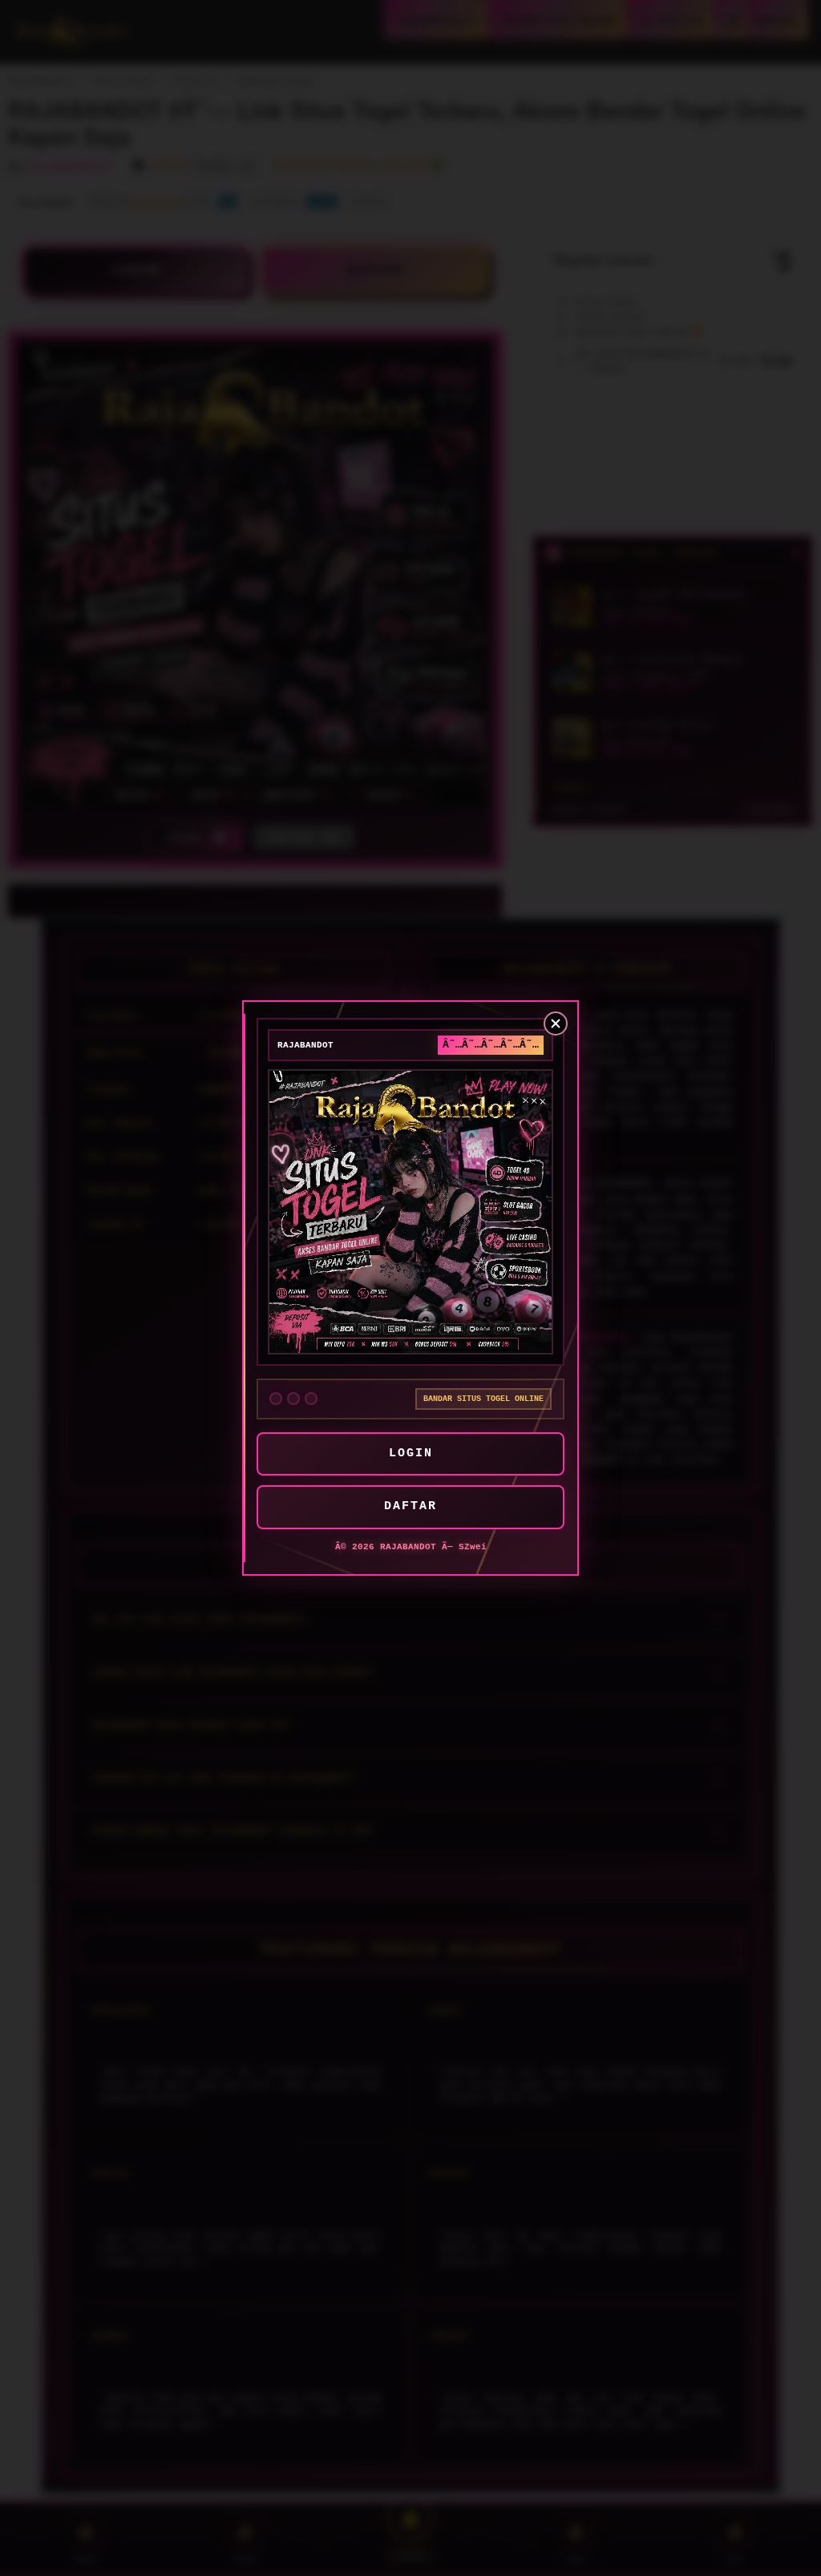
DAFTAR (410, 1506)
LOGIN (411, 1454)
